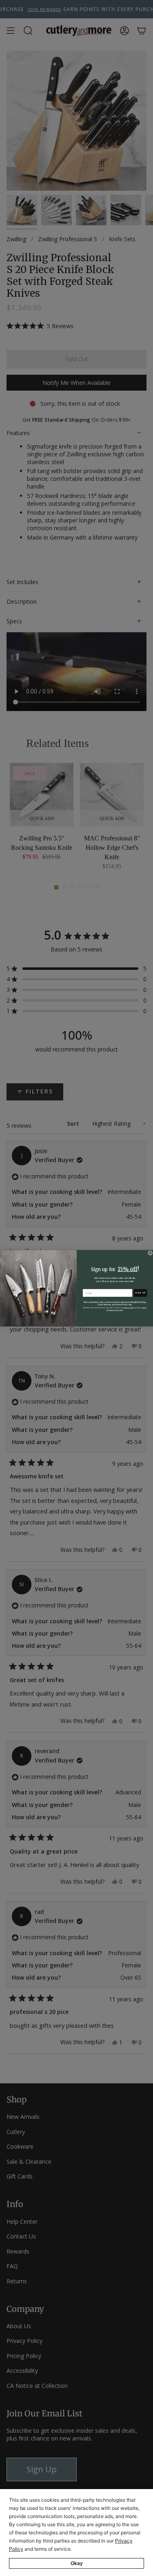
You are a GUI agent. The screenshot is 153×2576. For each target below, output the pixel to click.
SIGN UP (140, 1292)
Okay (77, 2563)
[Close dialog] (150, 1253)
